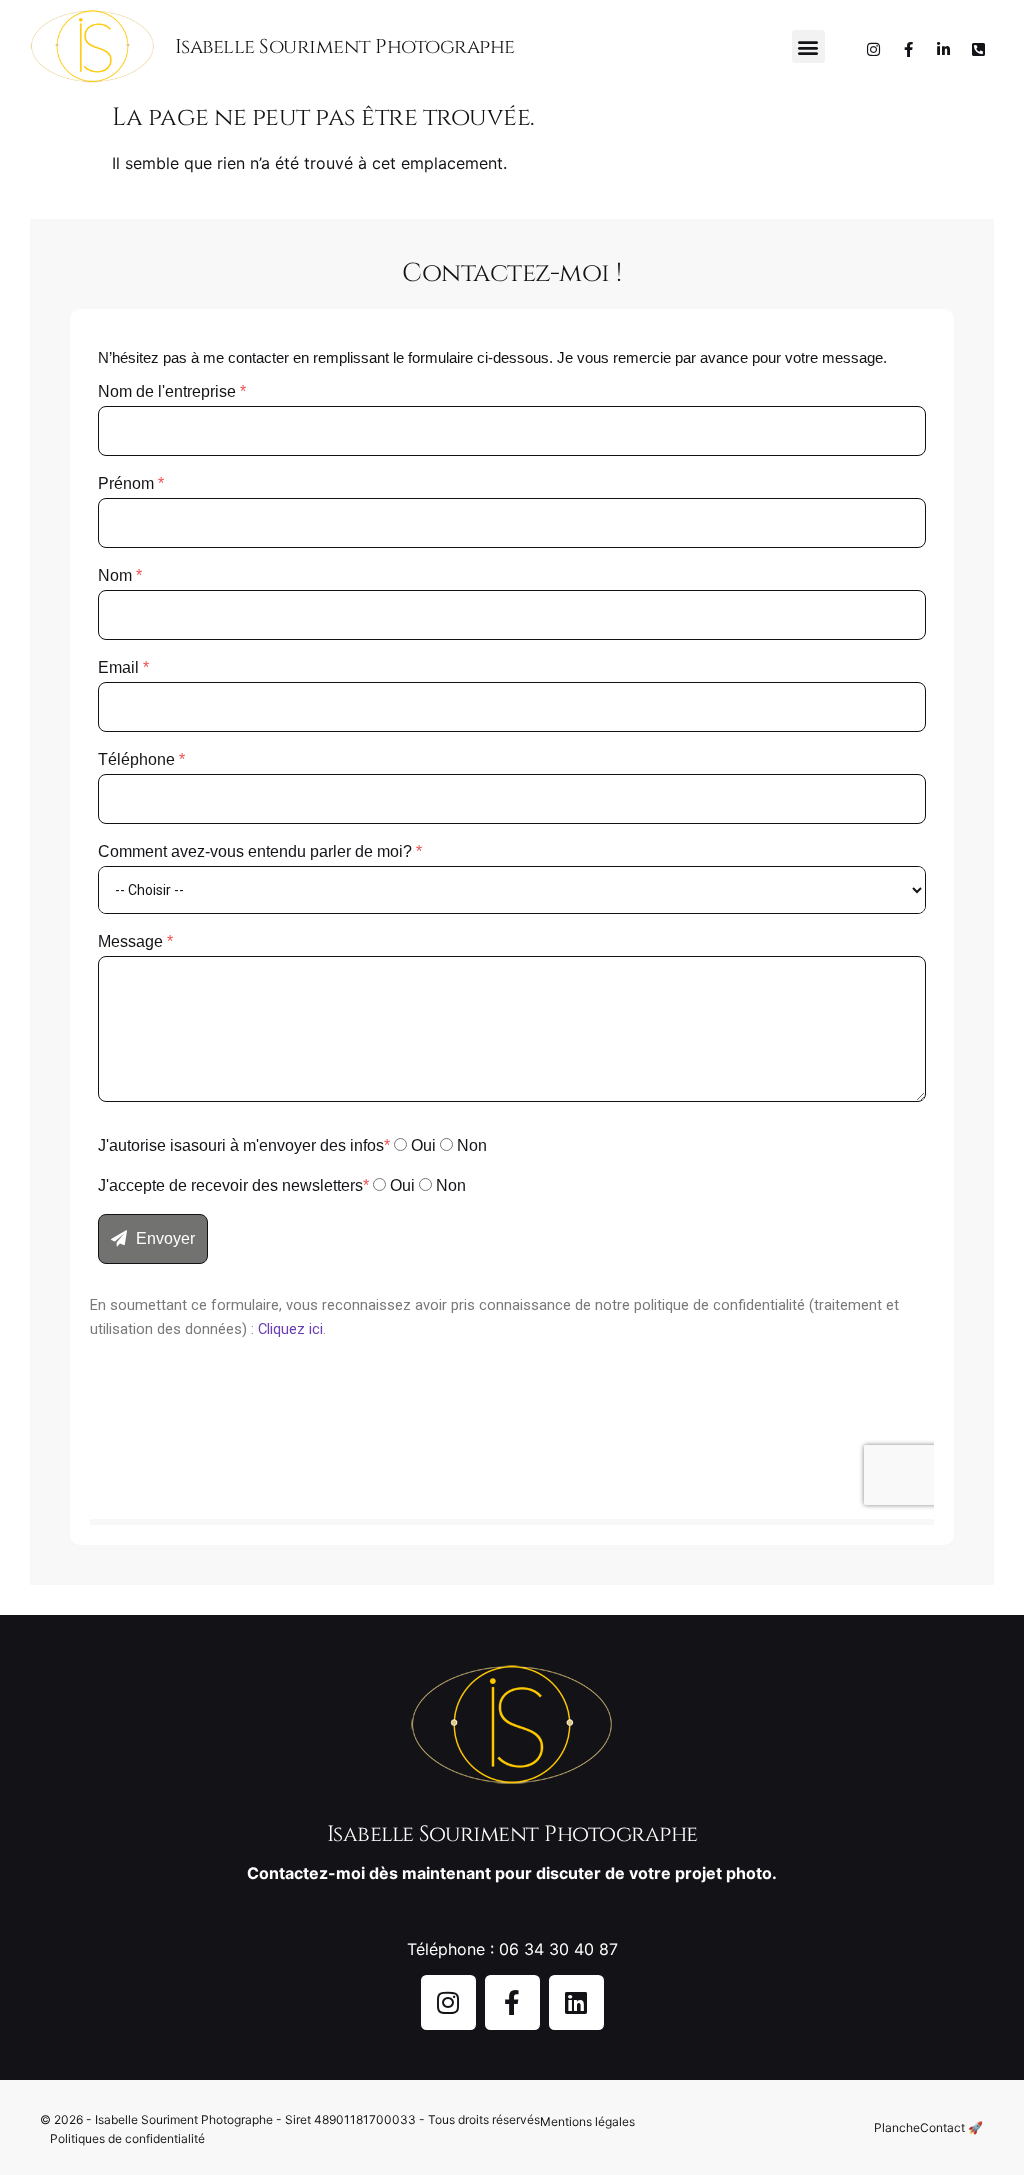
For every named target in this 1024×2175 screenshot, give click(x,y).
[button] (808, 46)
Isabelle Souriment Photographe (345, 46)
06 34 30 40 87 (558, 1949)
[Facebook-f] (909, 49)
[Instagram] (874, 49)
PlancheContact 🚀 (928, 2127)
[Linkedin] (576, 2002)
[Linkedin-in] (944, 49)
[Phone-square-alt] (979, 49)
